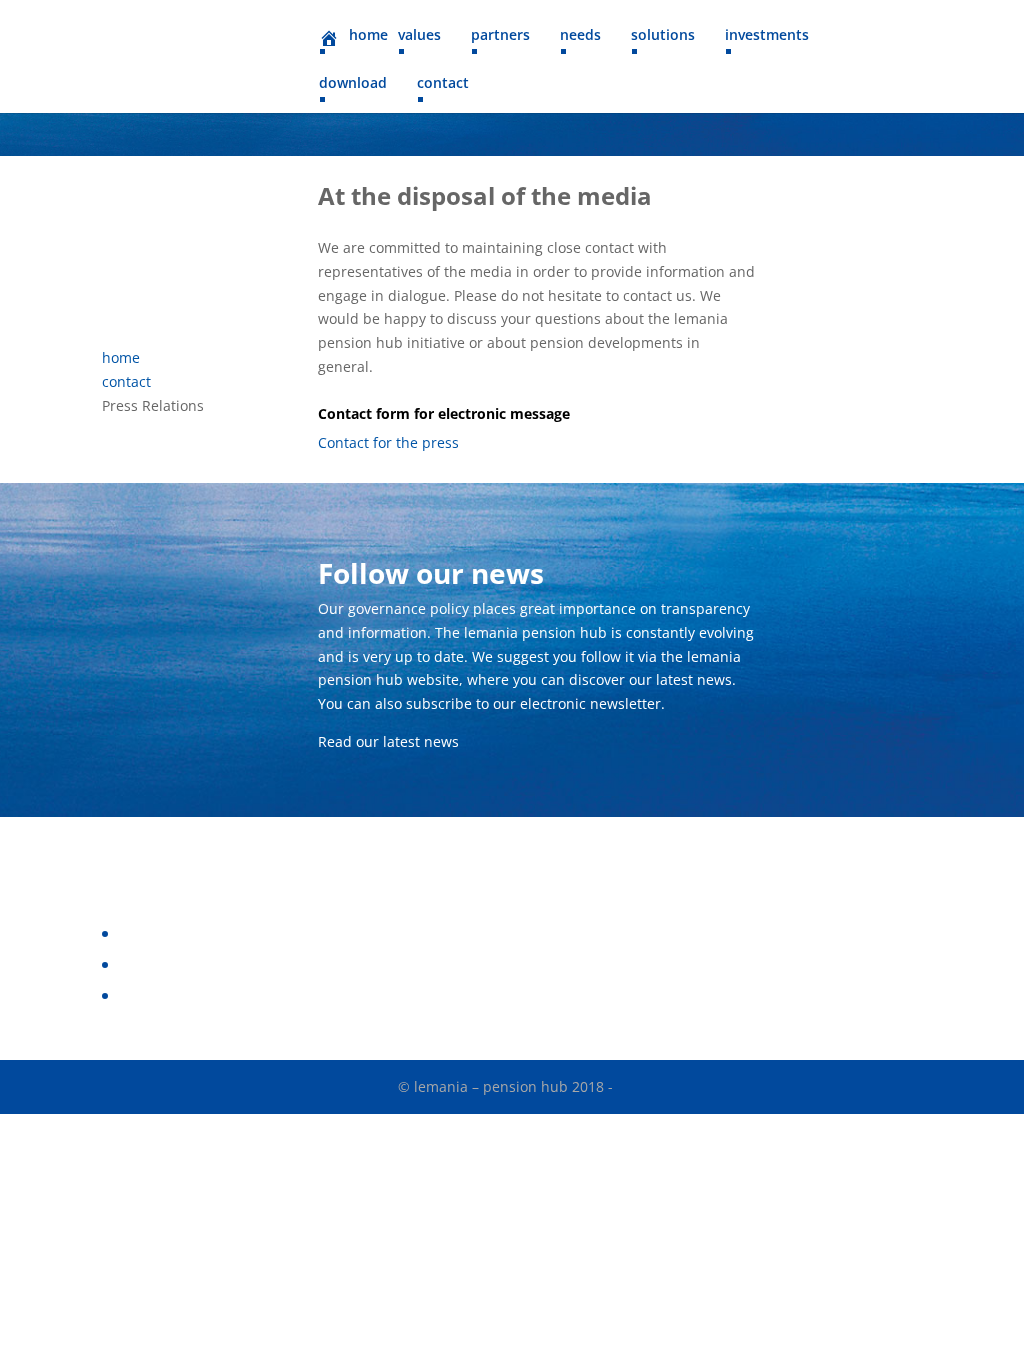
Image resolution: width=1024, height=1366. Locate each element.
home (121, 357)
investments (767, 36)
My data (143, 995)
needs (580, 36)
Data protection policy (189, 933)
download (353, 84)
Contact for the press (388, 442)
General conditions (179, 964)
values (419, 36)
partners (500, 36)
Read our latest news (388, 741)
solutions (663, 36)
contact (443, 84)
